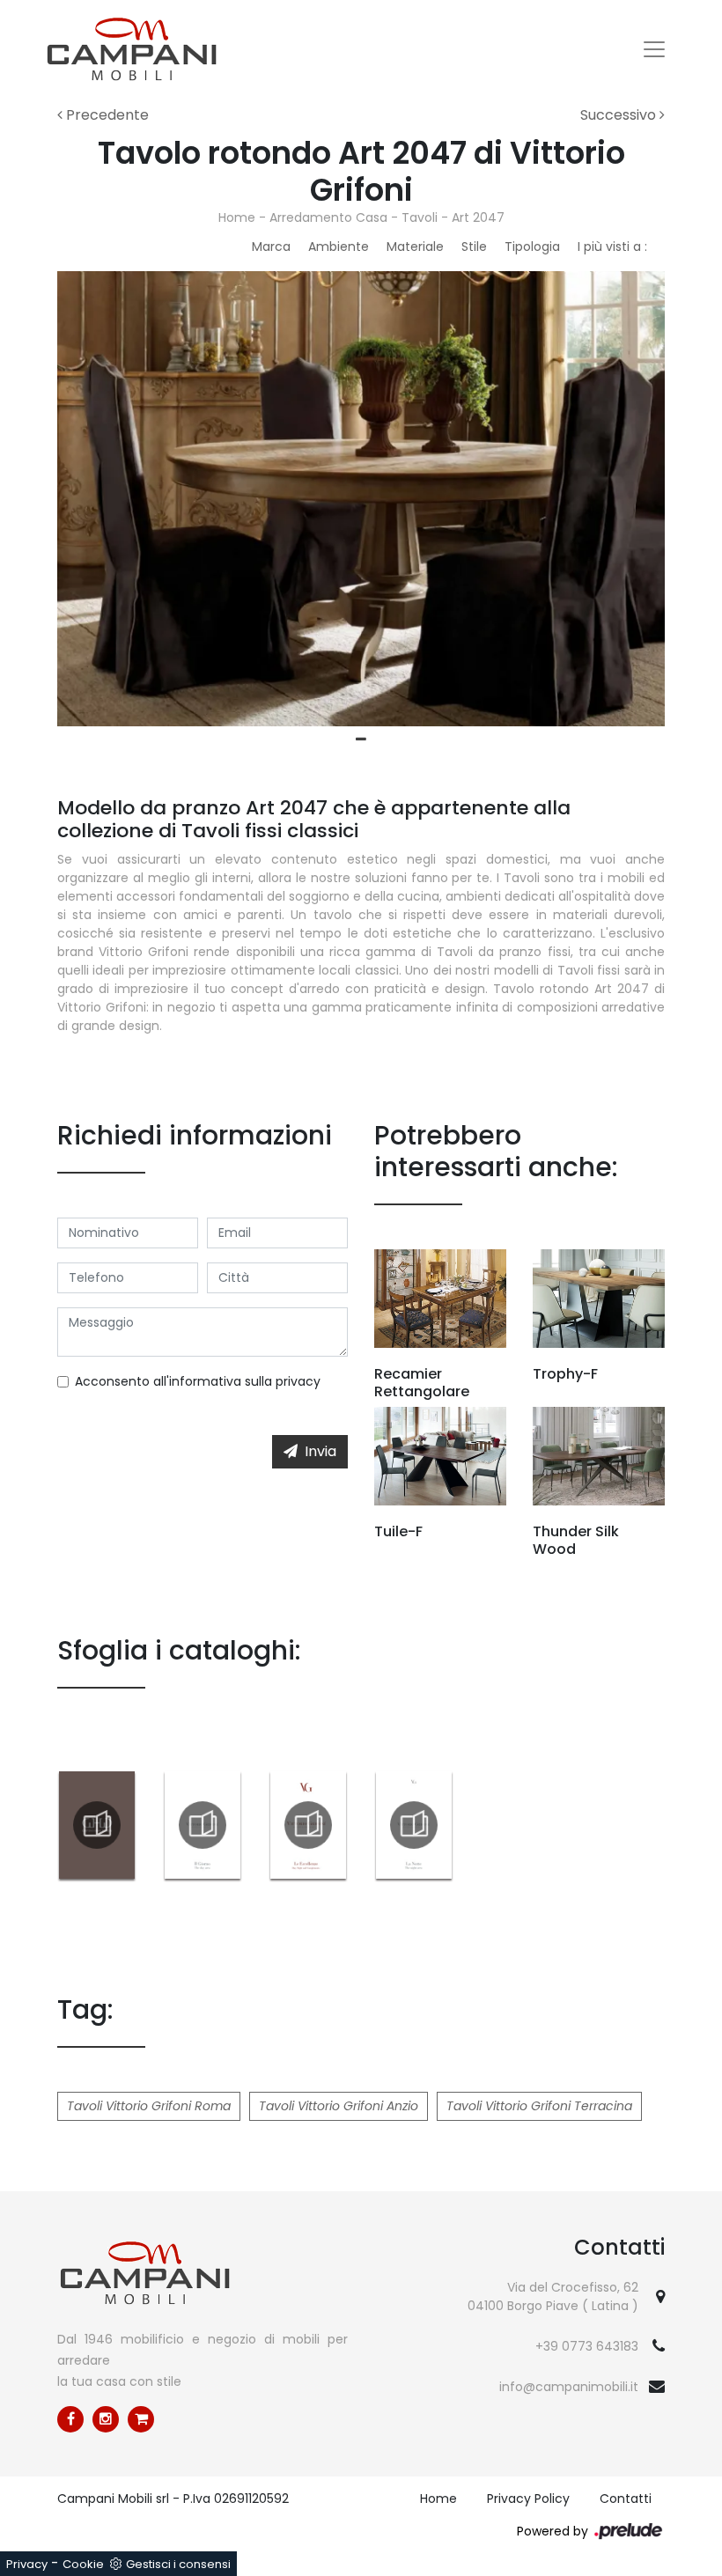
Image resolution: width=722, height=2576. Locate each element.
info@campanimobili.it (569, 2387)
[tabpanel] (361, 499)
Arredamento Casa (328, 217)
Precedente (106, 115)
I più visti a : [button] (612, 247)
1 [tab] (361, 740)
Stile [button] (474, 247)
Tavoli (420, 217)
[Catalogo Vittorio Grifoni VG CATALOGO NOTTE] (414, 1825)
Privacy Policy (528, 2499)
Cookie (83, 2564)
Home (237, 217)
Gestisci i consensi (178, 2564)
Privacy (27, 2564)
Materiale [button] (415, 247)
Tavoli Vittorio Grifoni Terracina (539, 2106)
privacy (298, 1381)
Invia (320, 1451)
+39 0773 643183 (587, 2346)
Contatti (626, 2499)
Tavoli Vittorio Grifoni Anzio (339, 2106)
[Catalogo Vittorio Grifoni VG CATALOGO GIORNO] (203, 1825)
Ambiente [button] (339, 247)
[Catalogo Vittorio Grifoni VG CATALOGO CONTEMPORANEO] (97, 1825)
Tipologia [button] (532, 247)
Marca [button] (271, 247)
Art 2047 (478, 217)
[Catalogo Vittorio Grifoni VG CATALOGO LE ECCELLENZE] (308, 1825)
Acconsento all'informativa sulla (198, 1381)
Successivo (620, 115)
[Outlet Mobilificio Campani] (141, 2419)
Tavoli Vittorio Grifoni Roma (149, 2106)
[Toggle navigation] (654, 49)
